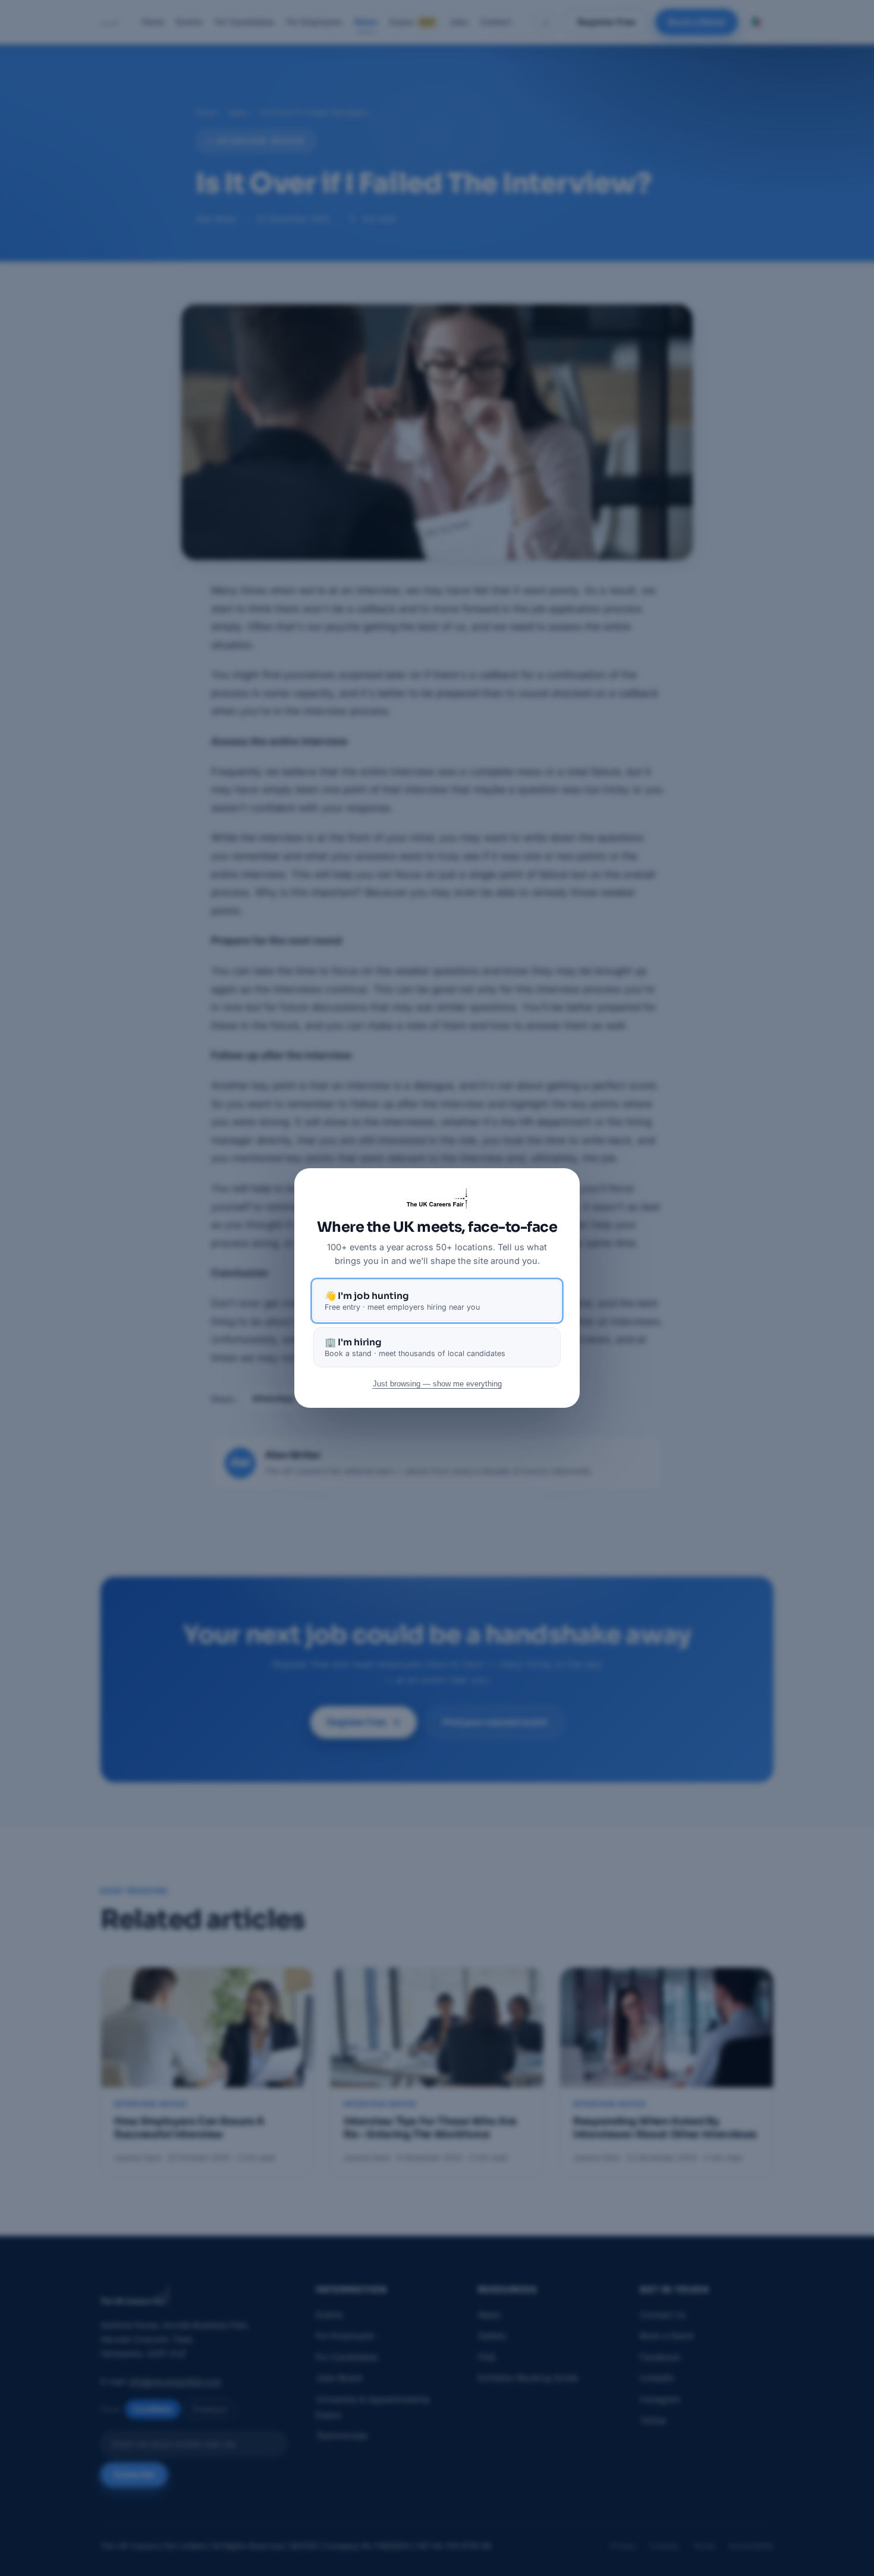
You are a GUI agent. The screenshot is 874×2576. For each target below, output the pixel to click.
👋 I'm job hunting (402, 1301)
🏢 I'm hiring (415, 1347)
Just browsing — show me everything (437, 1384)
